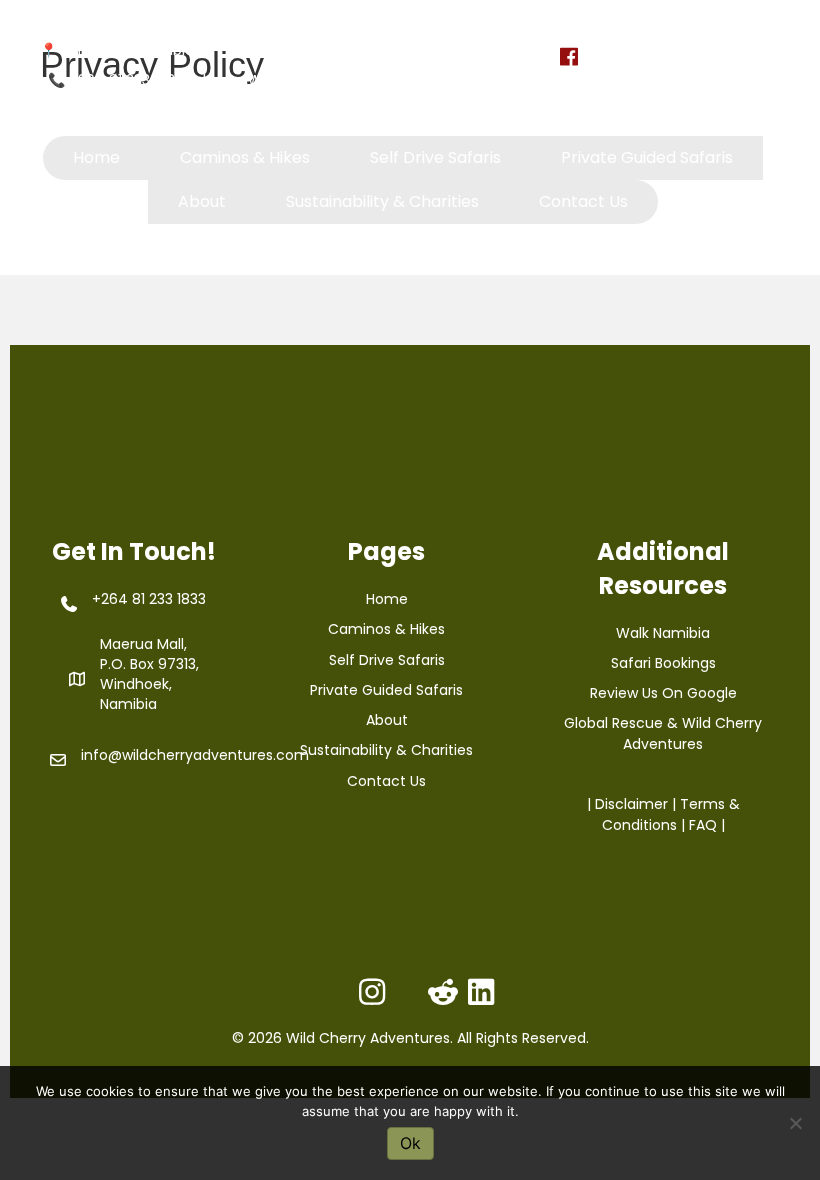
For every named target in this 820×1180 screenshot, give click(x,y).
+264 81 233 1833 (126, 80)
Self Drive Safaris (387, 660)
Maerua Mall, (143, 644)
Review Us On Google (663, 693)
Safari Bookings (663, 663)
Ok (410, 1143)
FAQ (703, 825)
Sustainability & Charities (386, 750)
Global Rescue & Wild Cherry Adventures (663, 733)
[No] (795, 1123)
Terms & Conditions (671, 814)
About (387, 720)
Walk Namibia (663, 633)
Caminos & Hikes (386, 629)
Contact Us (386, 781)
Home (387, 599)
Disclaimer (631, 804)
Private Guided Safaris (386, 690)
